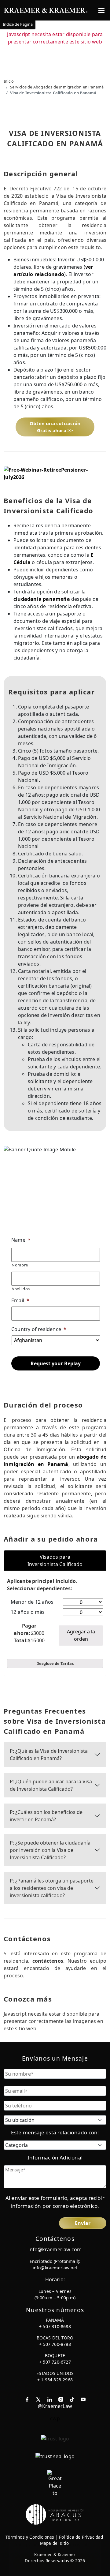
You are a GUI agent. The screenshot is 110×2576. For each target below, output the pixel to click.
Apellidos (21, 1289)
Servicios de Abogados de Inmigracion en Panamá (57, 87)
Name (21, 1240)
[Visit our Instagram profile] (61, 2399)
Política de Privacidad (81, 2537)
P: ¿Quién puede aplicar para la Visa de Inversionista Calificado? (51, 1785)
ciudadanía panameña (42, 599)
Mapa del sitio (55, 2543)
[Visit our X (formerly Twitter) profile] (38, 2399)
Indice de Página (18, 24)
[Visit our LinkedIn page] (50, 2399)
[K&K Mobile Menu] (101, 10)
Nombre (20, 1265)
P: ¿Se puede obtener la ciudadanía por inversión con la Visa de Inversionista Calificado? (50, 1850)
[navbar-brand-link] (46, 10)
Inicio (9, 81)
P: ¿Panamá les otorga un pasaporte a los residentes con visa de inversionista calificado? (52, 1888)
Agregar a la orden (81, 1635)
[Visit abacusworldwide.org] (55, 2514)
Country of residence (39, 1329)
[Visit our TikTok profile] (72, 2399)
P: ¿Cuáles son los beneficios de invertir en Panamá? (46, 1816)
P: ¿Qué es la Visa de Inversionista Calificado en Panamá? (49, 1755)
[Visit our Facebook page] (27, 2399)
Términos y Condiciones (30, 2537)
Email (20, 1301)
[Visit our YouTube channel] (83, 2399)
